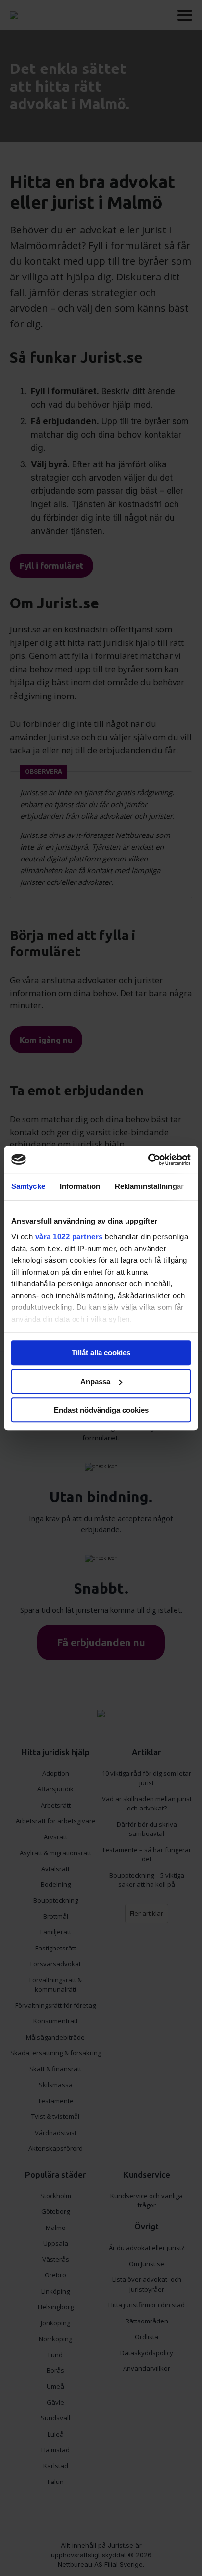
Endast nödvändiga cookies (101, 1410)
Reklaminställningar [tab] (149, 1186)
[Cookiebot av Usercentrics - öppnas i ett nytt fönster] (148, 1160)
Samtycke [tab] (28, 1186)
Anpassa (95, 1381)
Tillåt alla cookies (101, 1353)
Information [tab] (80, 1186)
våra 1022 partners (69, 1237)
